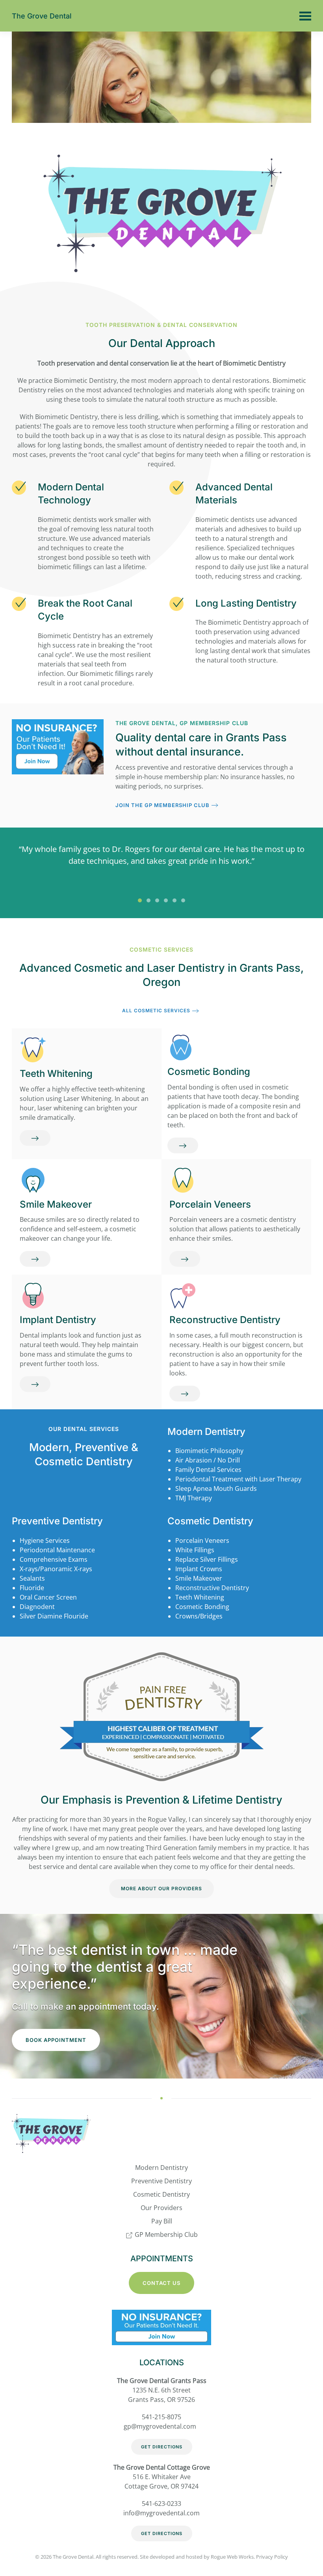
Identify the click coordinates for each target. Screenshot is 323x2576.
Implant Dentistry (58, 1320)
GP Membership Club (165, 2235)
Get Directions (162, 2447)
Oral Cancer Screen (48, 1597)
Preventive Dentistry (57, 1521)
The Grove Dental (42, 16)
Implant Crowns (199, 1569)
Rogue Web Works (232, 2557)
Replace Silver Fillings (207, 1559)
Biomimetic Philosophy (209, 1451)
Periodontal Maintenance (57, 1550)
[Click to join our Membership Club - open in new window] (161, 2327)
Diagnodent (37, 1607)
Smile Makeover (56, 1204)
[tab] (140, 900)
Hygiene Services (45, 1540)
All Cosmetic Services (156, 1011)
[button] (305, 16)
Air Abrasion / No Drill (208, 1460)
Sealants (32, 1578)
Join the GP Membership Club (162, 805)
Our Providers (161, 2208)
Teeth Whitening (56, 1074)
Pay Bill (162, 2221)
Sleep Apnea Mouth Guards (216, 1488)
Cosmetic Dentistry (210, 1521)
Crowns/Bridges (199, 1616)
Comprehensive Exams (54, 1559)
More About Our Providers (161, 1888)
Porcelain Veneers (210, 1204)
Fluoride (32, 1588)
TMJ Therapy (194, 1498)
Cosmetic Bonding (209, 1072)
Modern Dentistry (206, 1432)
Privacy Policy (272, 2557)
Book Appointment (56, 2040)
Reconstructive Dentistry (225, 1320)
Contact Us (161, 2283)
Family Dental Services (208, 1470)
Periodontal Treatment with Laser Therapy (238, 1479)
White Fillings (195, 1550)
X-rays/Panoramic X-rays (56, 1569)
